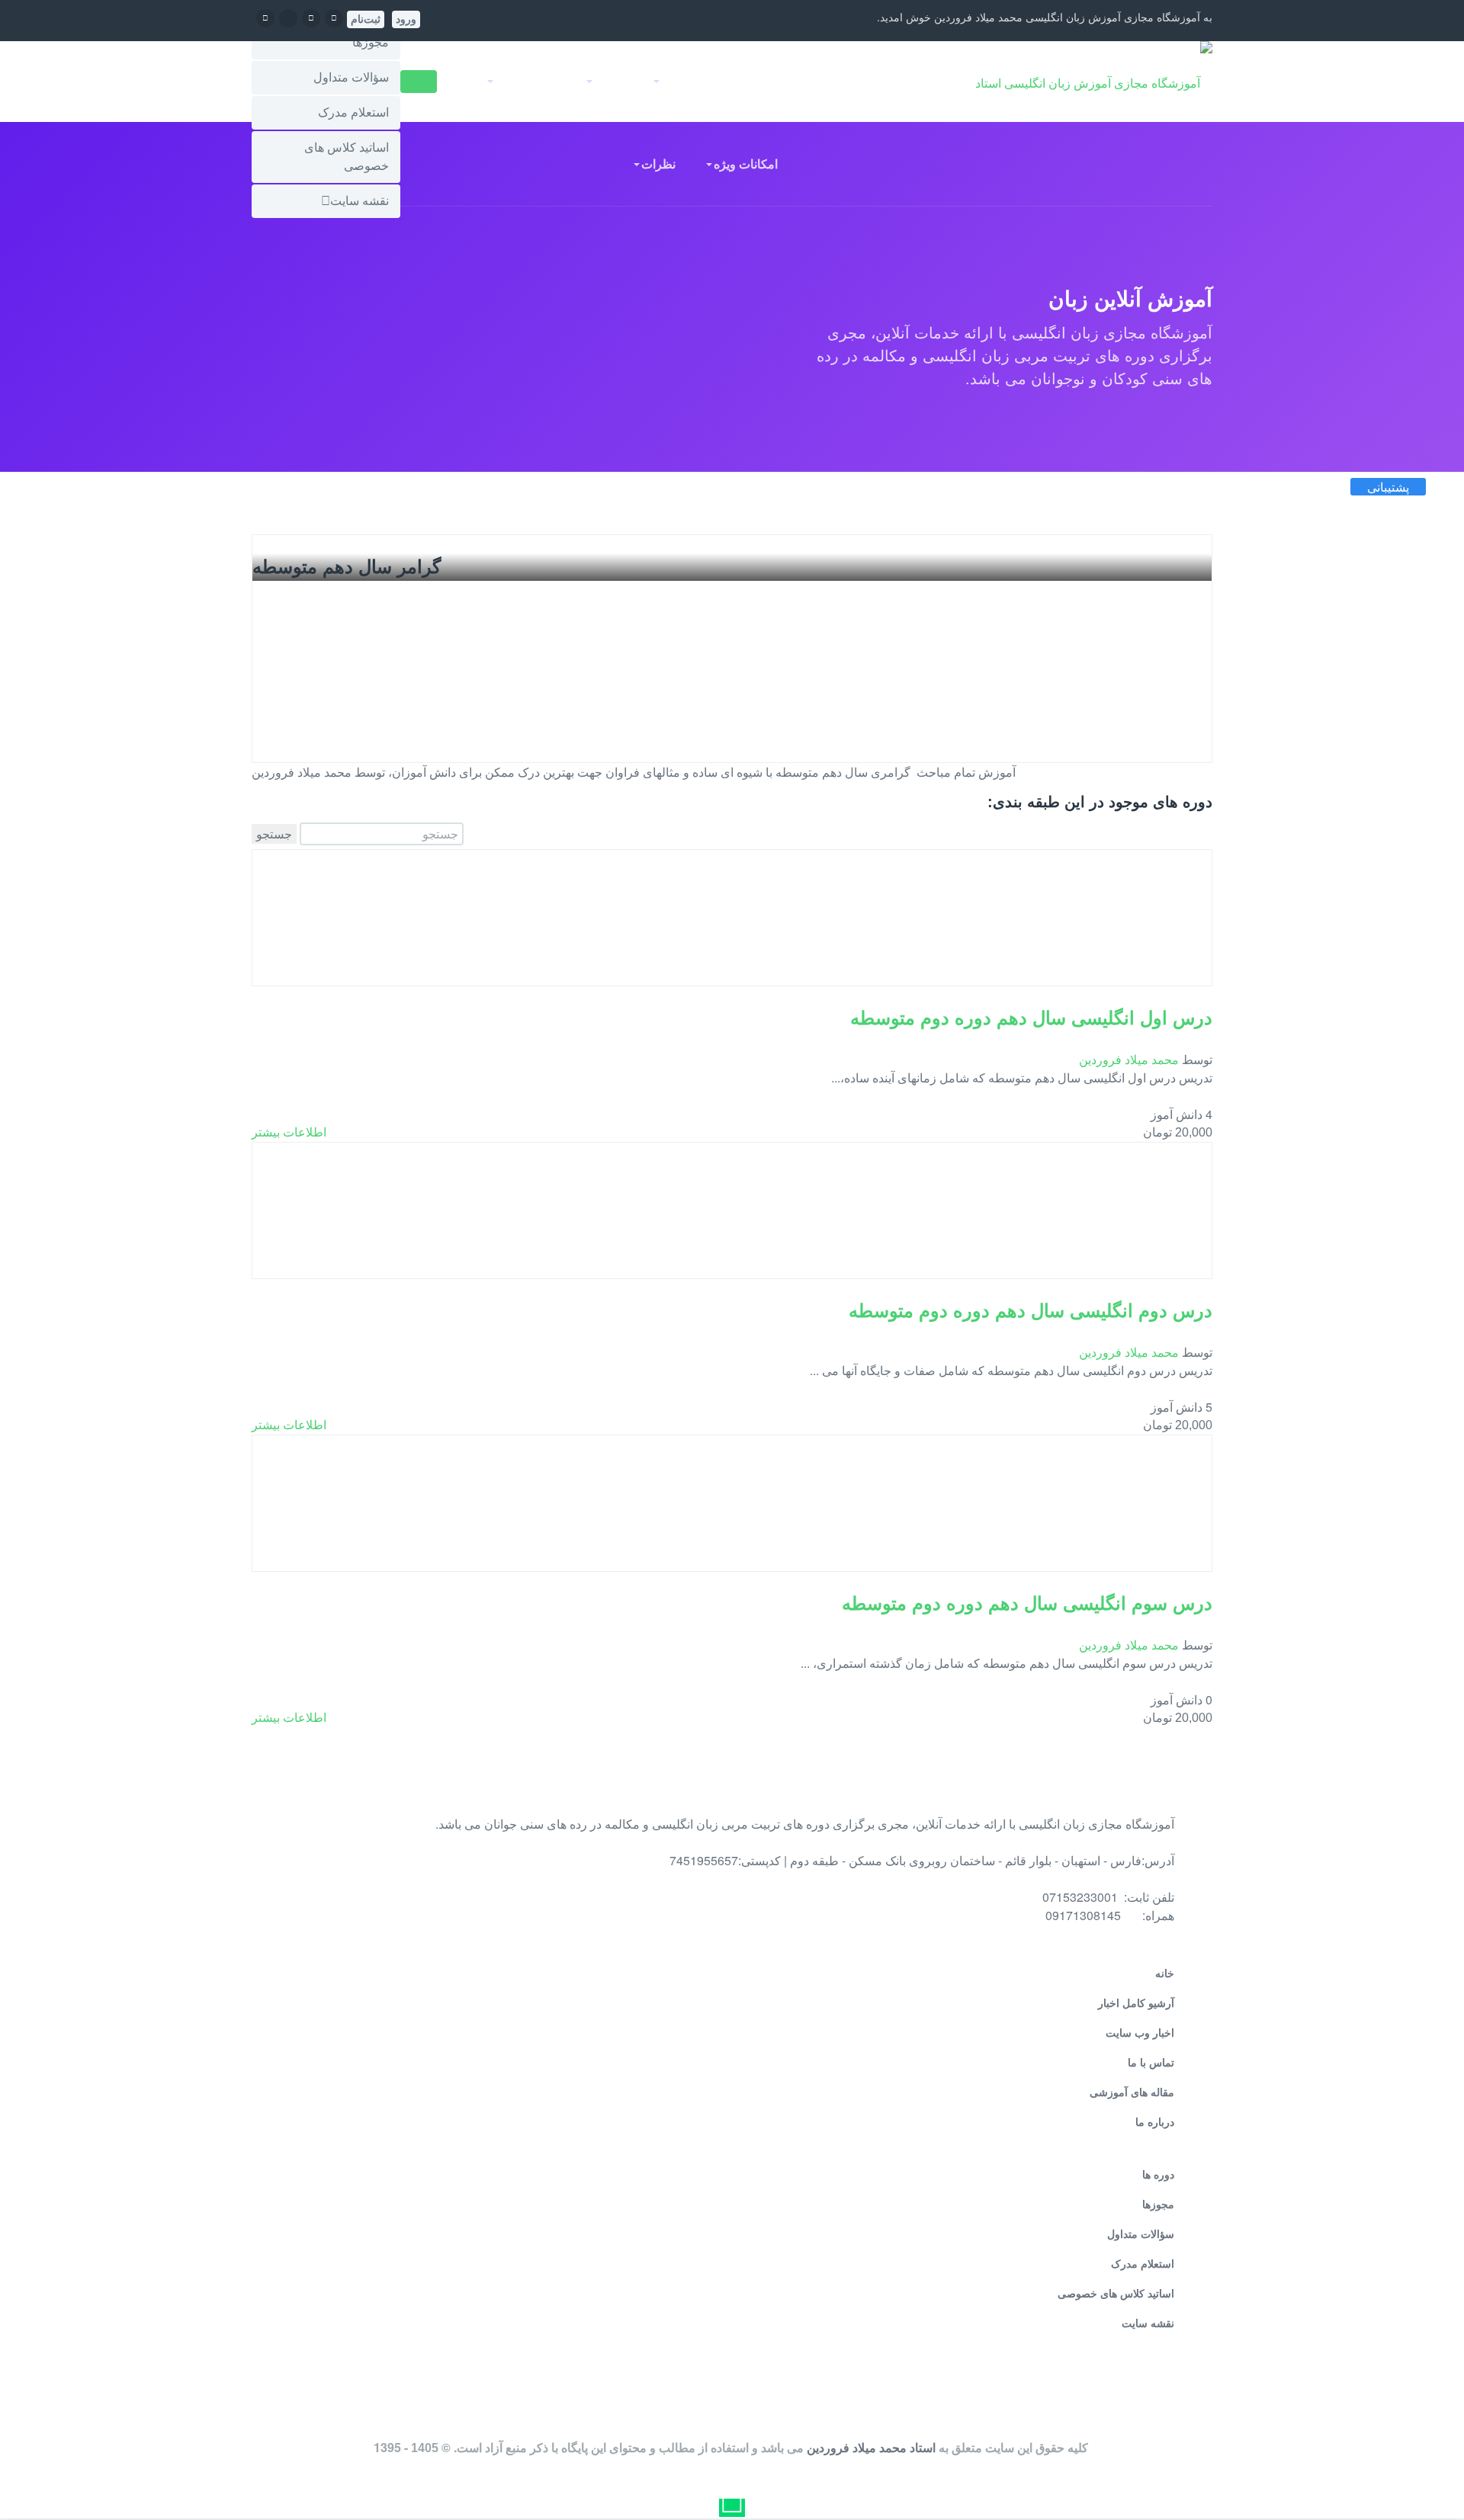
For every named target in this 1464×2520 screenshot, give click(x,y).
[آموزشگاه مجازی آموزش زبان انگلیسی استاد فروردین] (1093, 82)
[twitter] (311, 17)
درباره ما (1155, 2122)
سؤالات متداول (351, 77)
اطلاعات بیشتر (289, 1132)
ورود (406, 19)
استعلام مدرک (353, 112)
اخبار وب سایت (1140, 2033)
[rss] (265, 17)
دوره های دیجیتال (828, 81)
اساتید (740, 81)
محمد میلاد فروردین (1129, 1059)
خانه (913, 81)
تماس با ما (1151, 2063)
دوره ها (1158, 2175)
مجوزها (371, 42)
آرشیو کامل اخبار (1136, 2003)
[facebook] (334, 17)
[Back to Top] (1432, 2472)
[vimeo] (288, 24)
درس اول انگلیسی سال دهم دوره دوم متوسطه (1031, 1018)
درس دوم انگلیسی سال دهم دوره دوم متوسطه (1031, 1311)
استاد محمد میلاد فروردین (871, 2447)
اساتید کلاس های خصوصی (347, 157)
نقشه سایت (360, 201)
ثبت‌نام (366, 19)
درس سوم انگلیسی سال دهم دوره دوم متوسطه (1027, 1603)
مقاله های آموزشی (1132, 2092)
